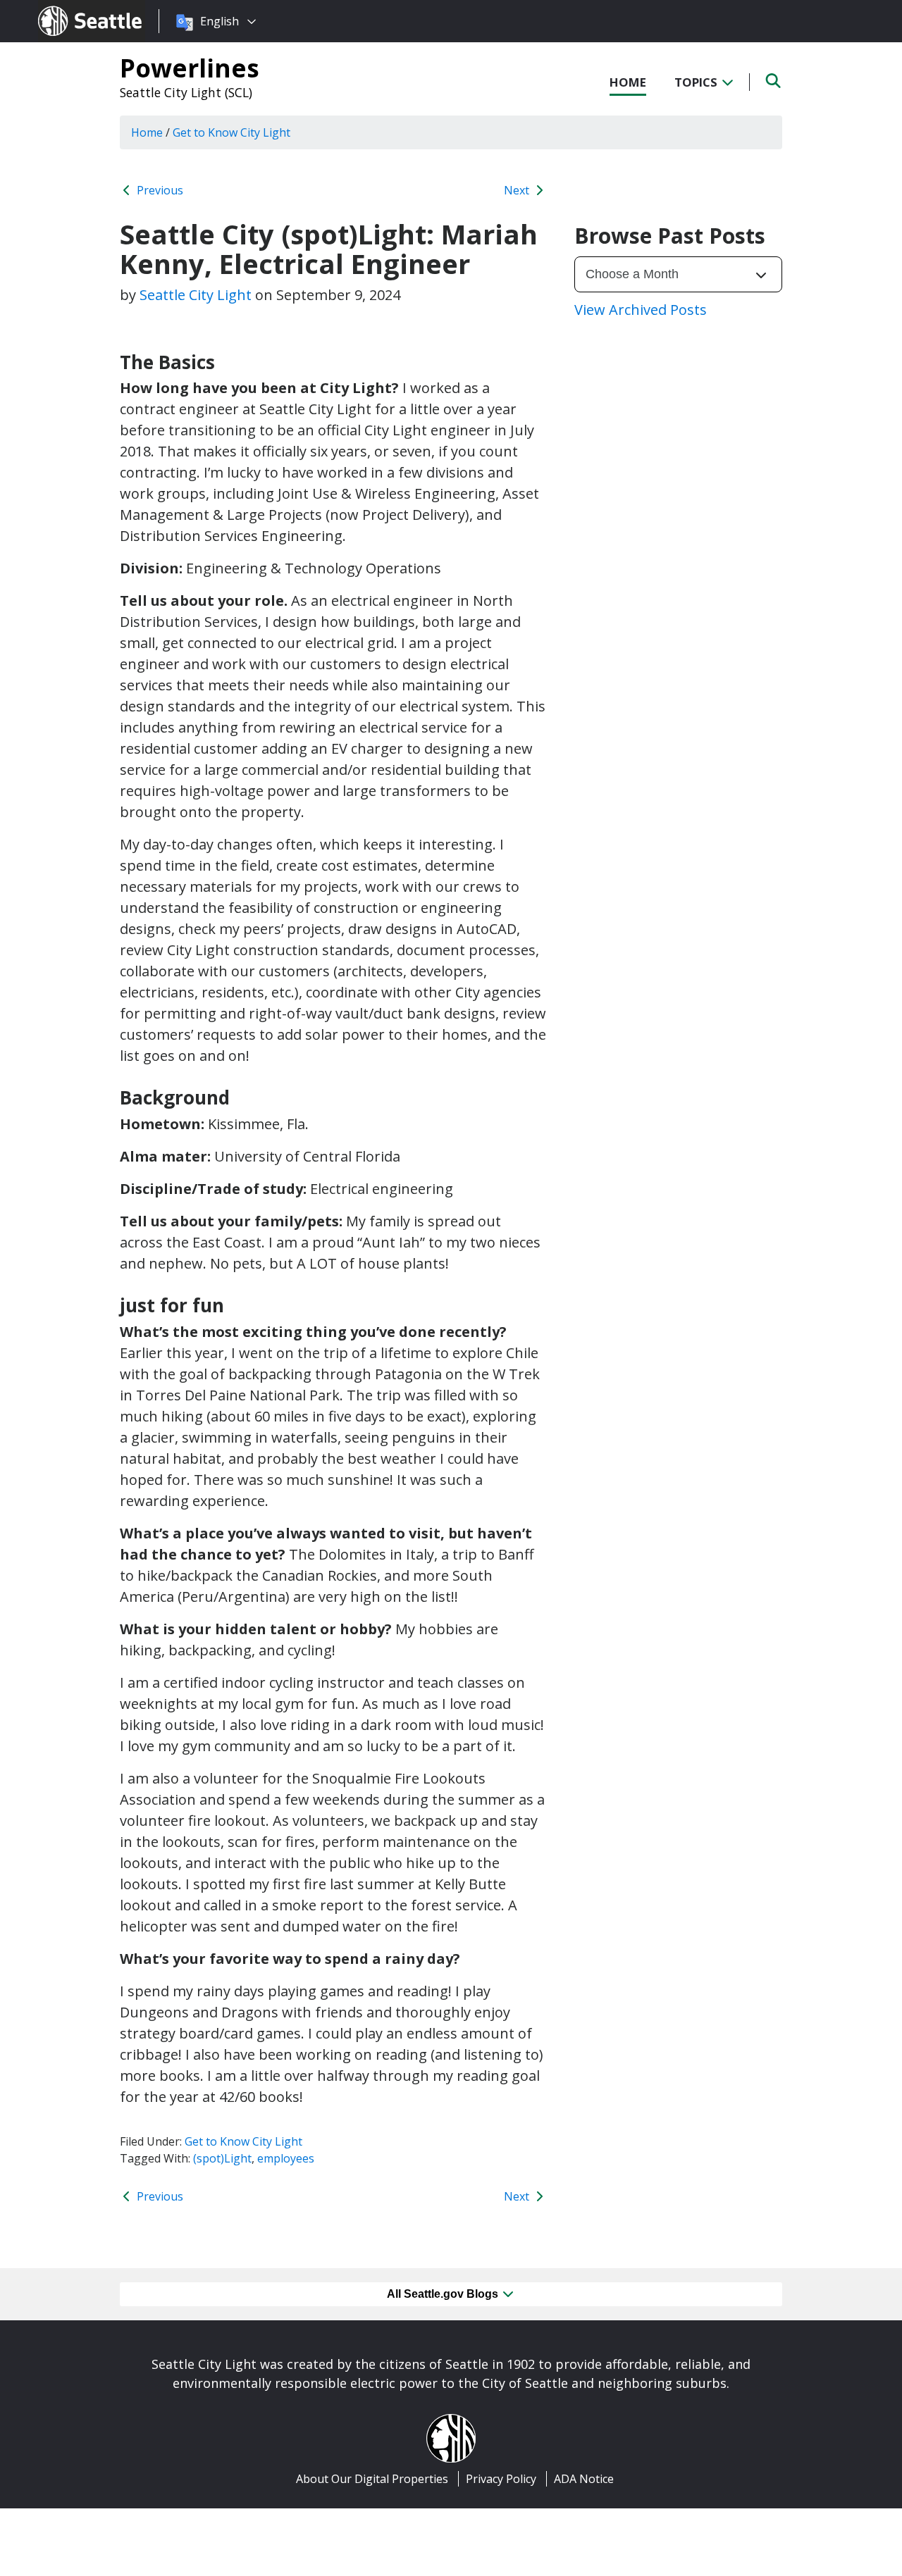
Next (518, 190)
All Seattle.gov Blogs (444, 2294)
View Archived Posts (641, 310)
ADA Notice (584, 2479)
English (220, 21)
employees (286, 2158)
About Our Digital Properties (372, 2479)
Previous (159, 190)
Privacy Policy (501, 2479)
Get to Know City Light (243, 2141)
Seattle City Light (196, 295)
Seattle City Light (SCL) (186, 92)
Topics (697, 82)
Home (628, 82)
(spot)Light (222, 2158)
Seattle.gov (68, 8)
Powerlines (190, 68)
